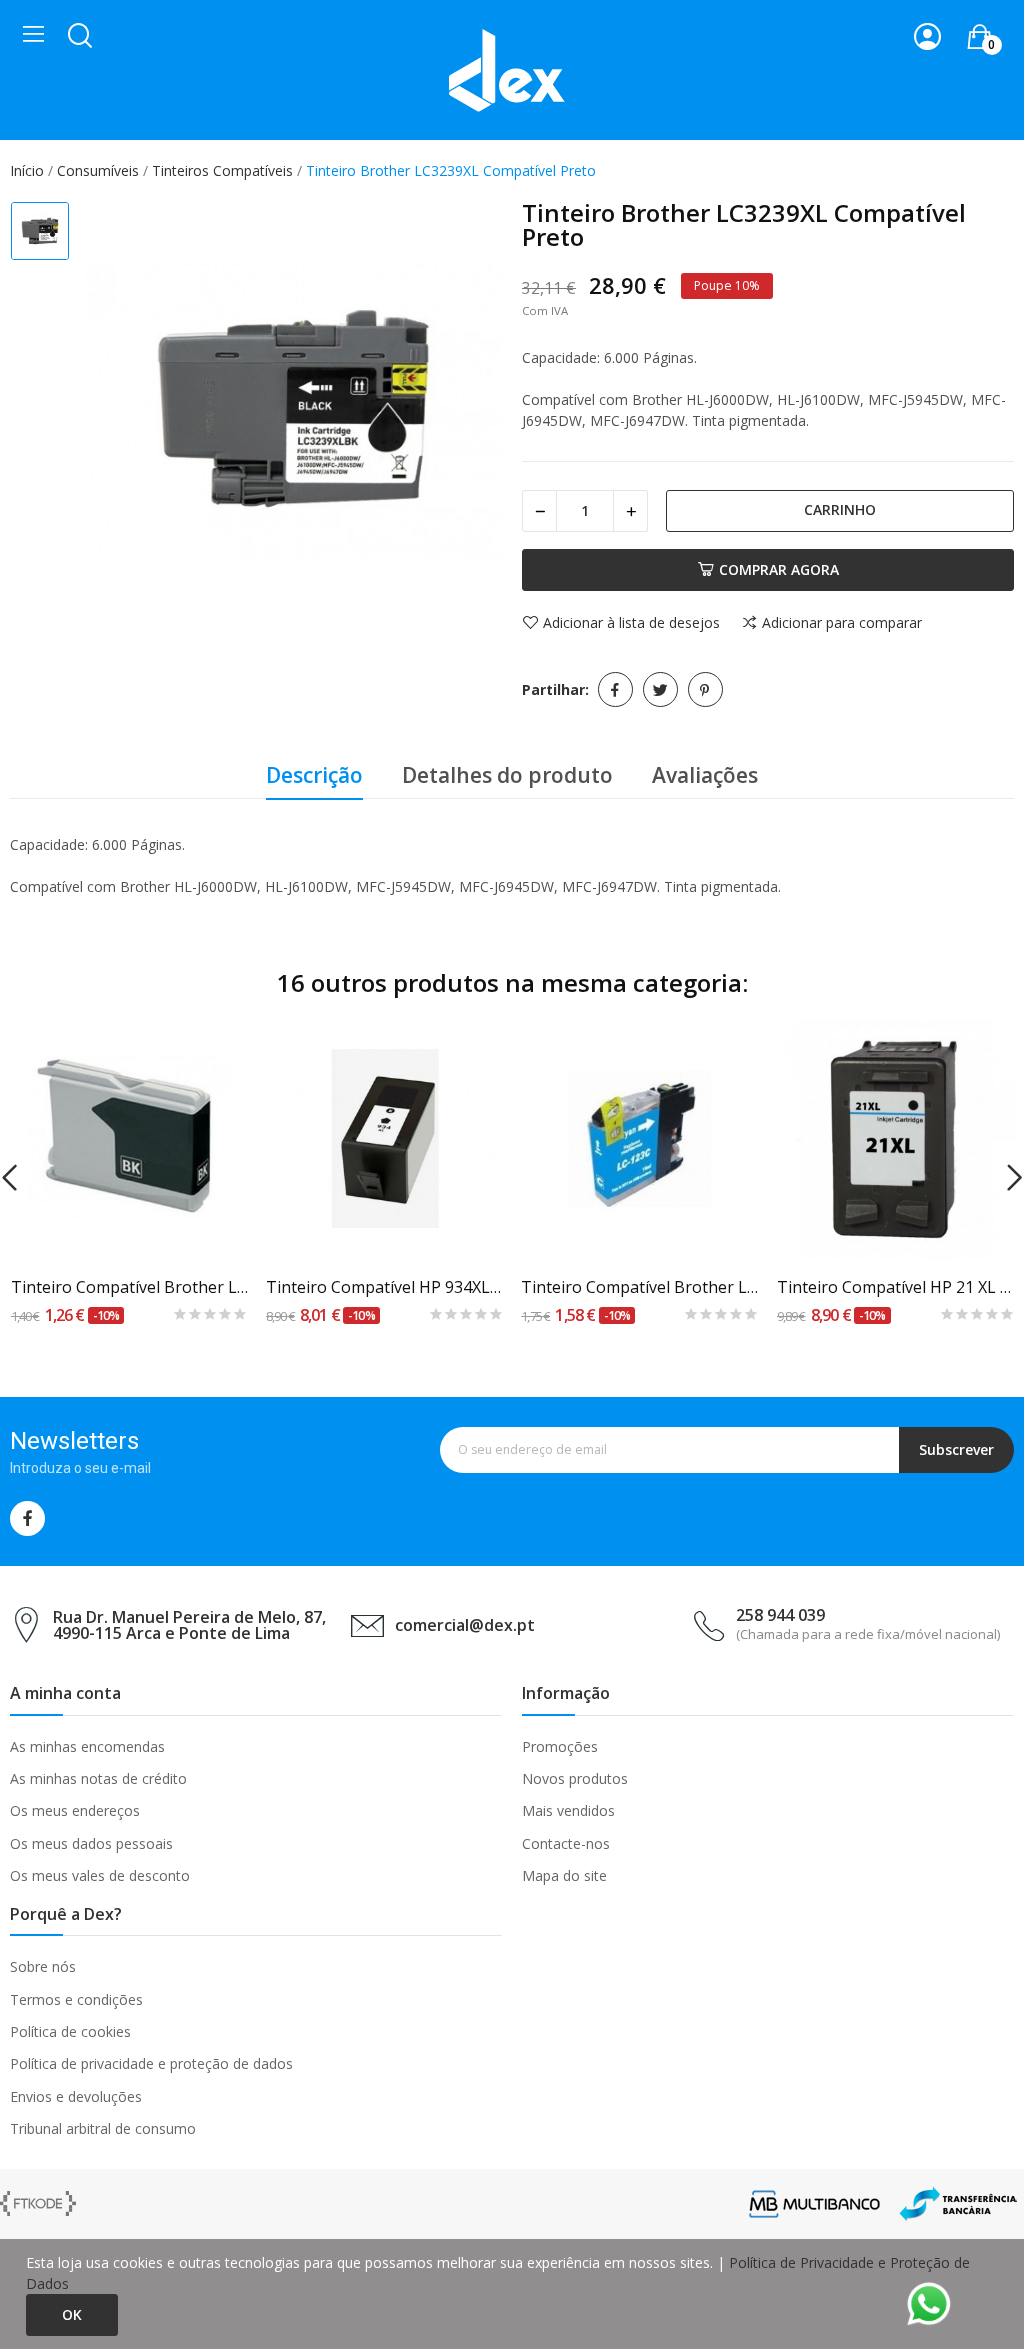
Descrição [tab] (314, 775)
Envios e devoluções (76, 2096)
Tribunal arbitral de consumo (103, 2128)
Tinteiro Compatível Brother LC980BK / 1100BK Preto (130, 1287)
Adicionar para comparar (842, 623)
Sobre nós (43, 1966)
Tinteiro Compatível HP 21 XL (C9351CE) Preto (896, 1287)
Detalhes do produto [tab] (507, 775)
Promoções (560, 1746)
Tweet (660, 689)
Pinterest (705, 689)
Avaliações (705, 775)
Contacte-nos (566, 1843)
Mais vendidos (568, 1810)
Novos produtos (575, 1778)
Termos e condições (76, 1999)
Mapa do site (564, 1875)
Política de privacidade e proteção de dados (151, 2063)
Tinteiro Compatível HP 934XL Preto (385, 1287)
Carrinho (840, 509)
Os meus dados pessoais (91, 1843)
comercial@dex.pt (465, 1625)
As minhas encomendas (87, 1746)
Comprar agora (779, 569)
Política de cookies (70, 2031)
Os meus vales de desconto (100, 1875)
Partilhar (615, 689)
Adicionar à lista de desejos (631, 623)
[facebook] (27, 1518)
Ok (72, 2314)
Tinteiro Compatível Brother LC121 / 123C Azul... (640, 1287)
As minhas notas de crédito (98, 1778)
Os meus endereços (75, 1810)
